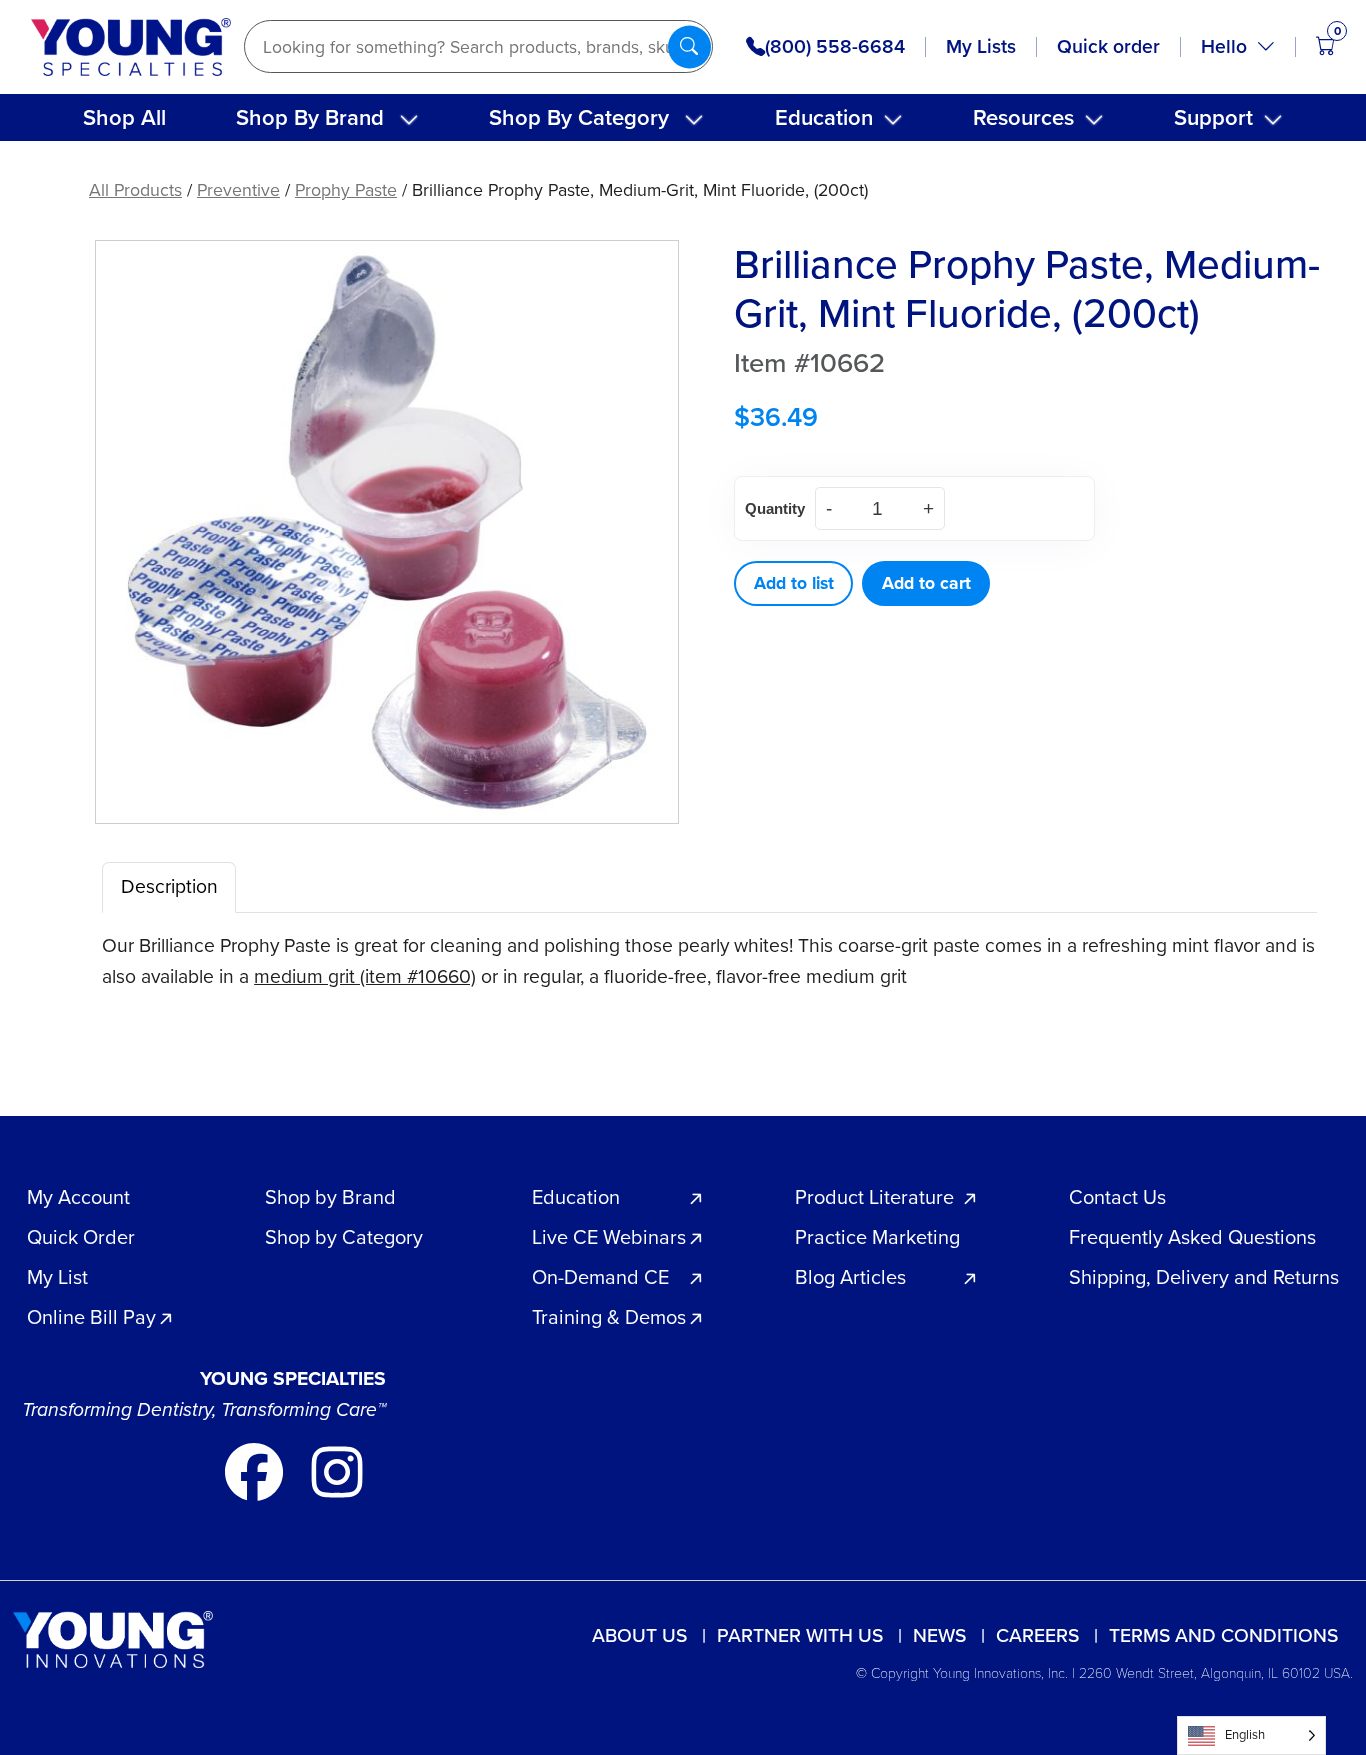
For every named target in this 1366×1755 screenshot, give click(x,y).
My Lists (981, 46)
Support (1213, 117)
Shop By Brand (310, 117)
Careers (1037, 1635)
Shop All (124, 117)
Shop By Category (579, 117)
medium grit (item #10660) (365, 976)
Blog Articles (850, 1277)
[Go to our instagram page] (337, 1470)
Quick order (1108, 46)
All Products (135, 190)
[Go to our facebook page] (256, 1470)
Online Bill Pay (91, 1317)
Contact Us (1117, 1197)
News (939, 1635)
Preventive (238, 190)
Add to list (794, 583)
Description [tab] (169, 886)
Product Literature (874, 1197)
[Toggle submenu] (409, 120)
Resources (1023, 117)
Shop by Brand (330, 1197)
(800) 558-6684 (835, 47)
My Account (78, 1197)
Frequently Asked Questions (1192, 1237)
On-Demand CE (600, 1277)
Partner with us (800, 1635)
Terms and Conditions (1223, 1635)
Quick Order (81, 1237)
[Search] (689, 46)
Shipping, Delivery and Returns (1204, 1277)
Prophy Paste (346, 190)
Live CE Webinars (609, 1237)
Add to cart (926, 583)
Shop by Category (344, 1237)
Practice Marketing (877, 1237)
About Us (639, 1635)
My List (57, 1277)
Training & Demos (609, 1317)
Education (824, 117)
